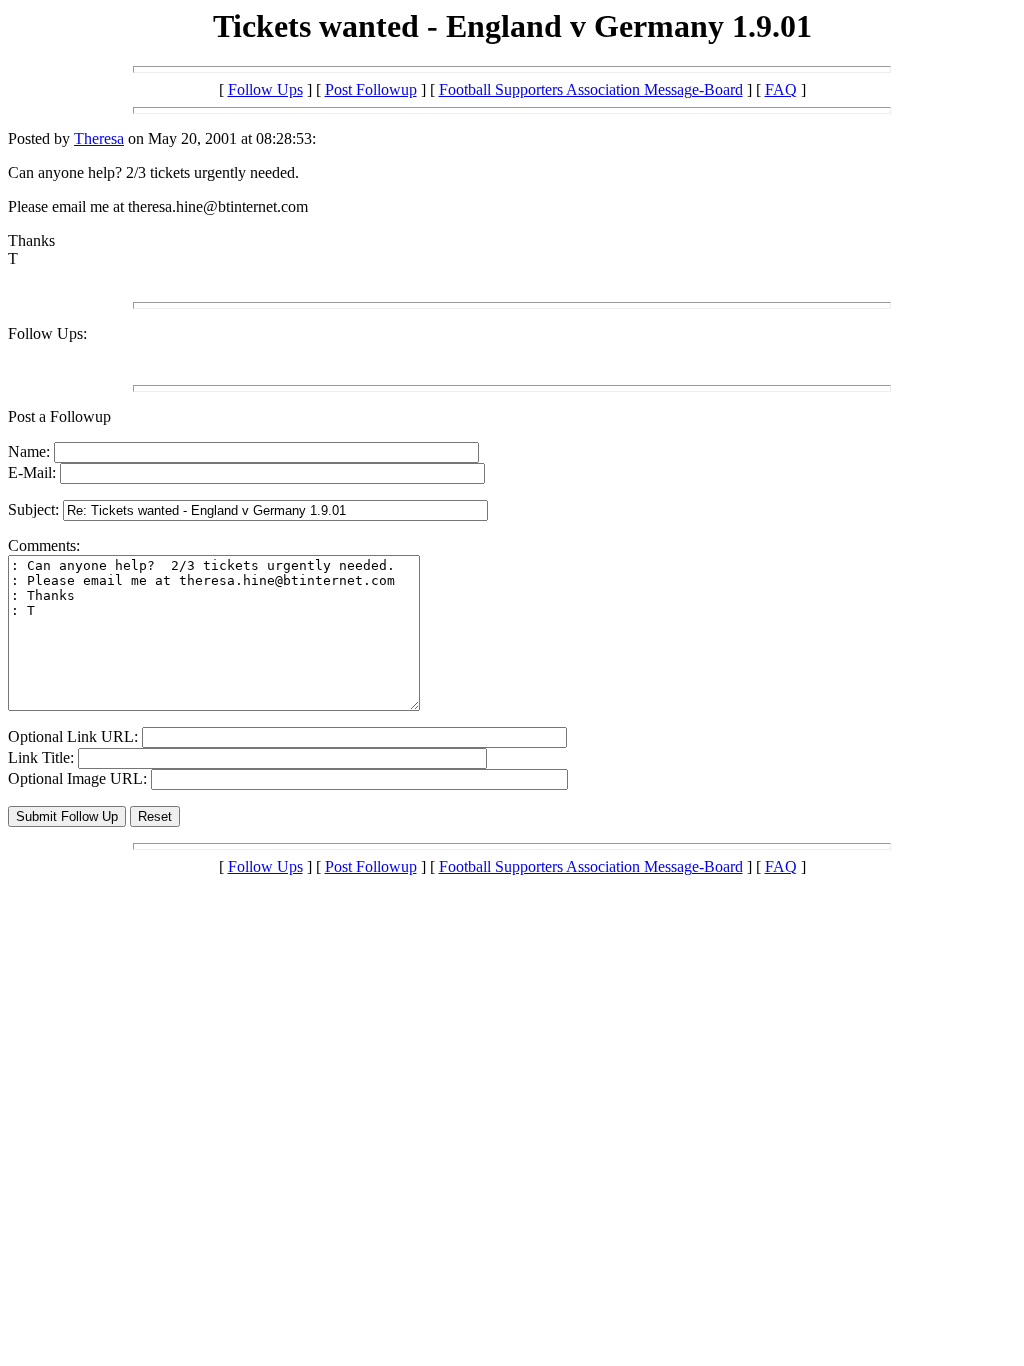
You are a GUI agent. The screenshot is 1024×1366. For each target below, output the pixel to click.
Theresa (99, 138)
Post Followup (371, 89)
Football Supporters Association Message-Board (591, 89)
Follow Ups (265, 89)
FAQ (781, 89)
